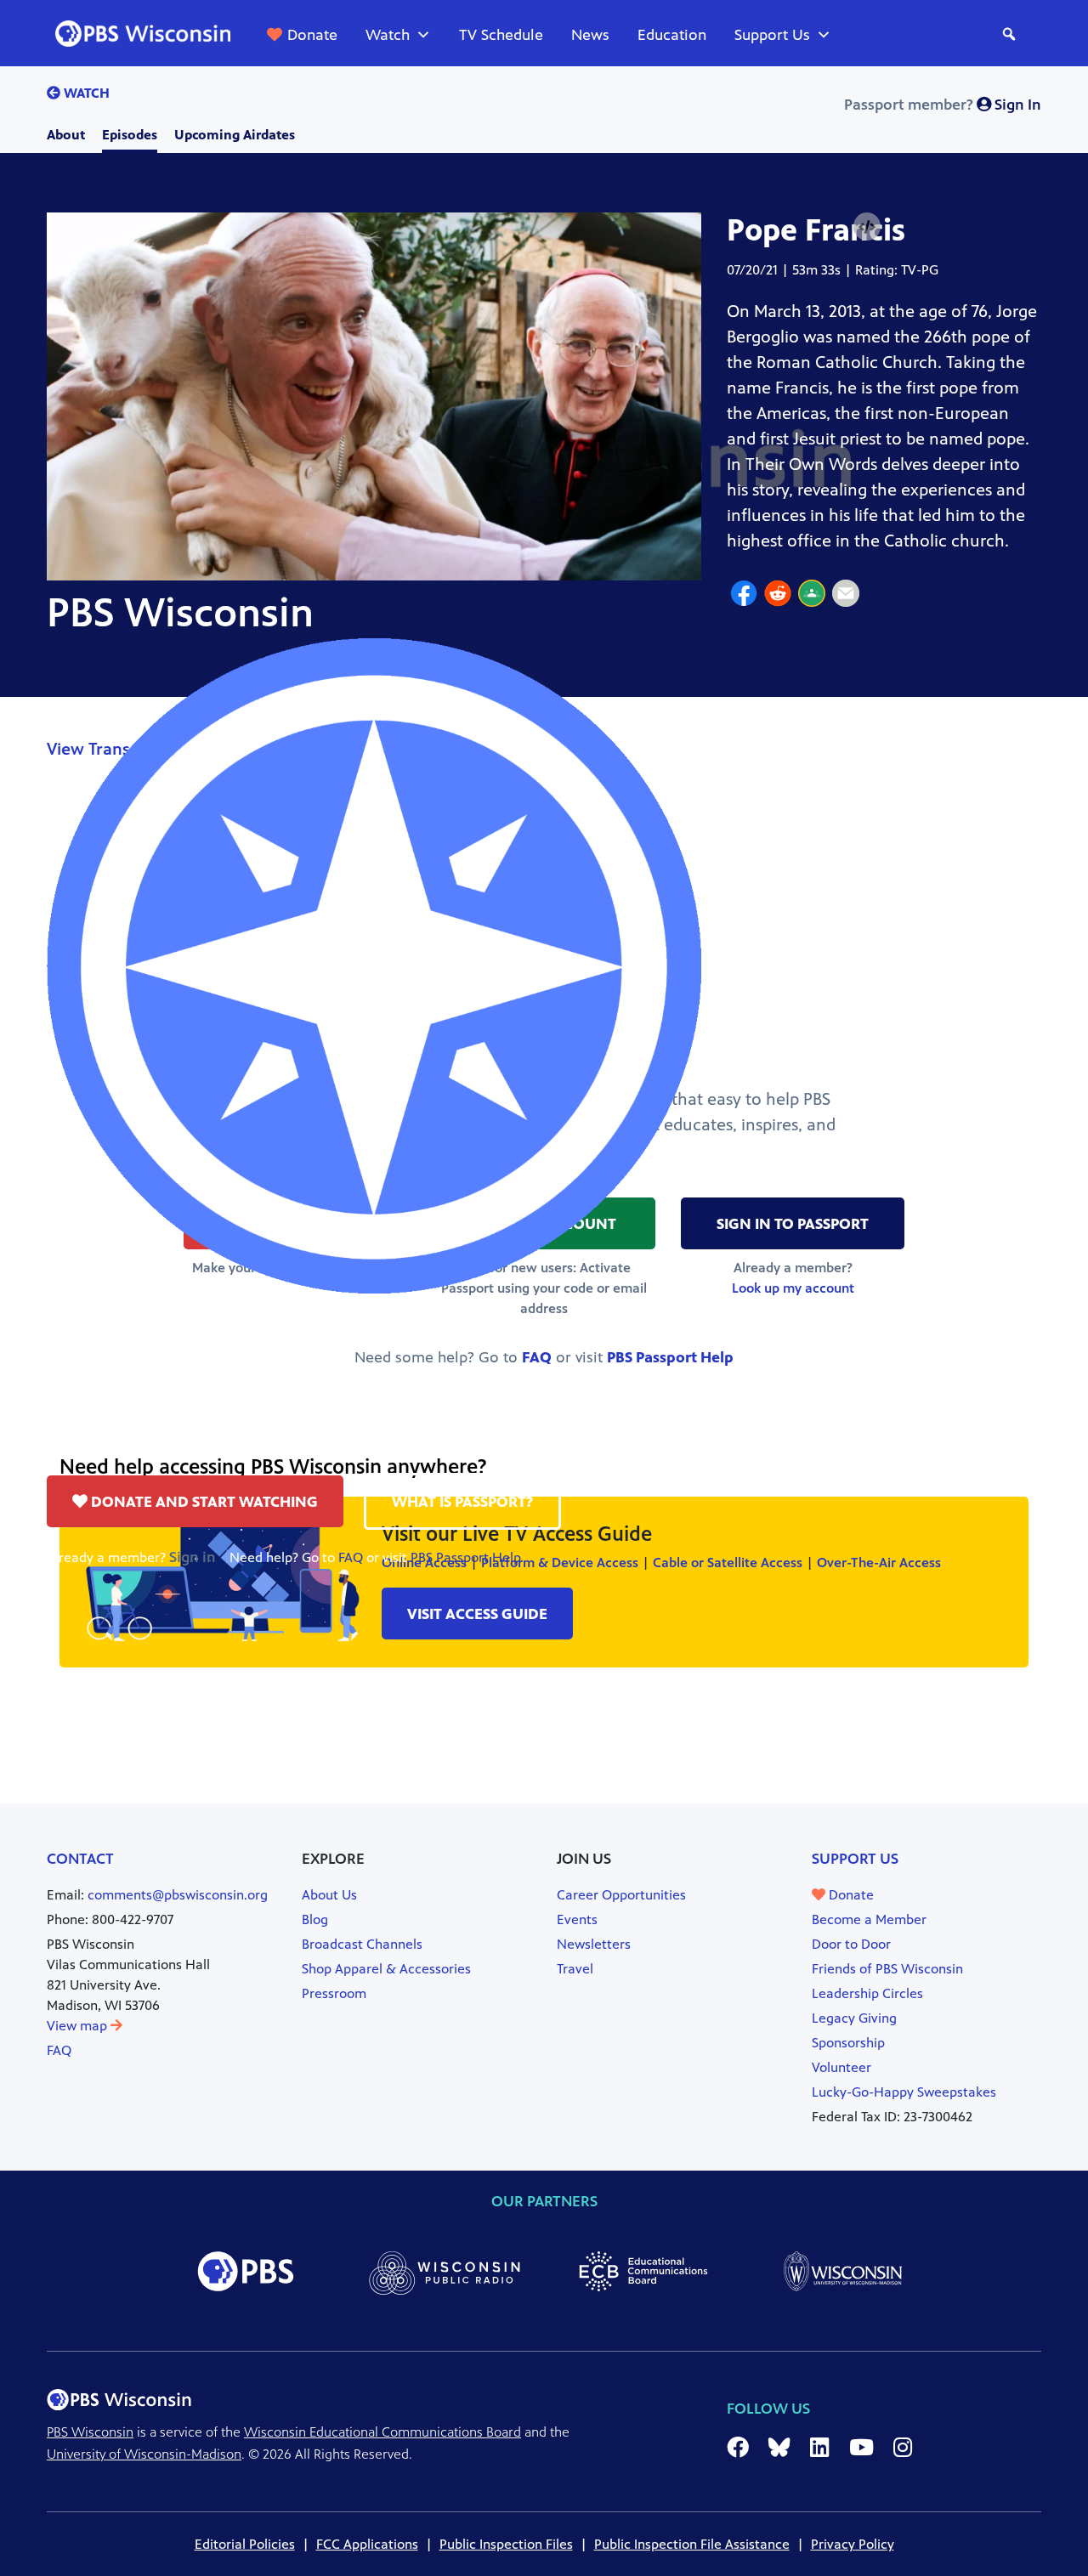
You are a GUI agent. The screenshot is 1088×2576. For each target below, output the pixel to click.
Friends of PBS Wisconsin (887, 1969)
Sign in (193, 1557)
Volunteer (841, 2067)
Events (577, 1919)
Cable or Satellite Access (728, 1563)
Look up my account (793, 1288)
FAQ (351, 1557)
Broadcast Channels (362, 1944)
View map (79, 2026)
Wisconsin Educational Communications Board (382, 2432)
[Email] (846, 596)
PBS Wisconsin (90, 2432)
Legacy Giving (854, 2018)
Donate (312, 35)
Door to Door (851, 1944)
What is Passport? (462, 1502)
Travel (575, 1969)
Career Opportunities (621, 1895)
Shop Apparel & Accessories (386, 1969)
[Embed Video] (867, 227)
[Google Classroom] (812, 596)
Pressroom (334, 1993)
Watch (388, 35)
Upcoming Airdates (235, 135)
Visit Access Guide (477, 1614)
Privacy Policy (853, 2544)
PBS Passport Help (466, 1557)
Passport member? (943, 105)
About (66, 135)
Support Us (772, 35)
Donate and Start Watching (203, 1502)
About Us (329, 1895)
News (590, 35)
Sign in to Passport (793, 1224)
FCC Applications (367, 2544)
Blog (315, 1919)
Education (672, 35)
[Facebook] (744, 596)
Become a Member (869, 1919)
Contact (80, 1859)
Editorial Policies (245, 2544)
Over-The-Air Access (879, 1563)
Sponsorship (848, 2043)
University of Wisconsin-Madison (144, 2454)
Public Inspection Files (506, 2544)
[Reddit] (778, 596)
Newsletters (594, 1944)
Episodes (130, 135)
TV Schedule (501, 35)
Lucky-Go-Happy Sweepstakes (904, 2092)
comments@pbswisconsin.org (178, 1895)
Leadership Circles (867, 1993)
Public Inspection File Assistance (692, 2544)
